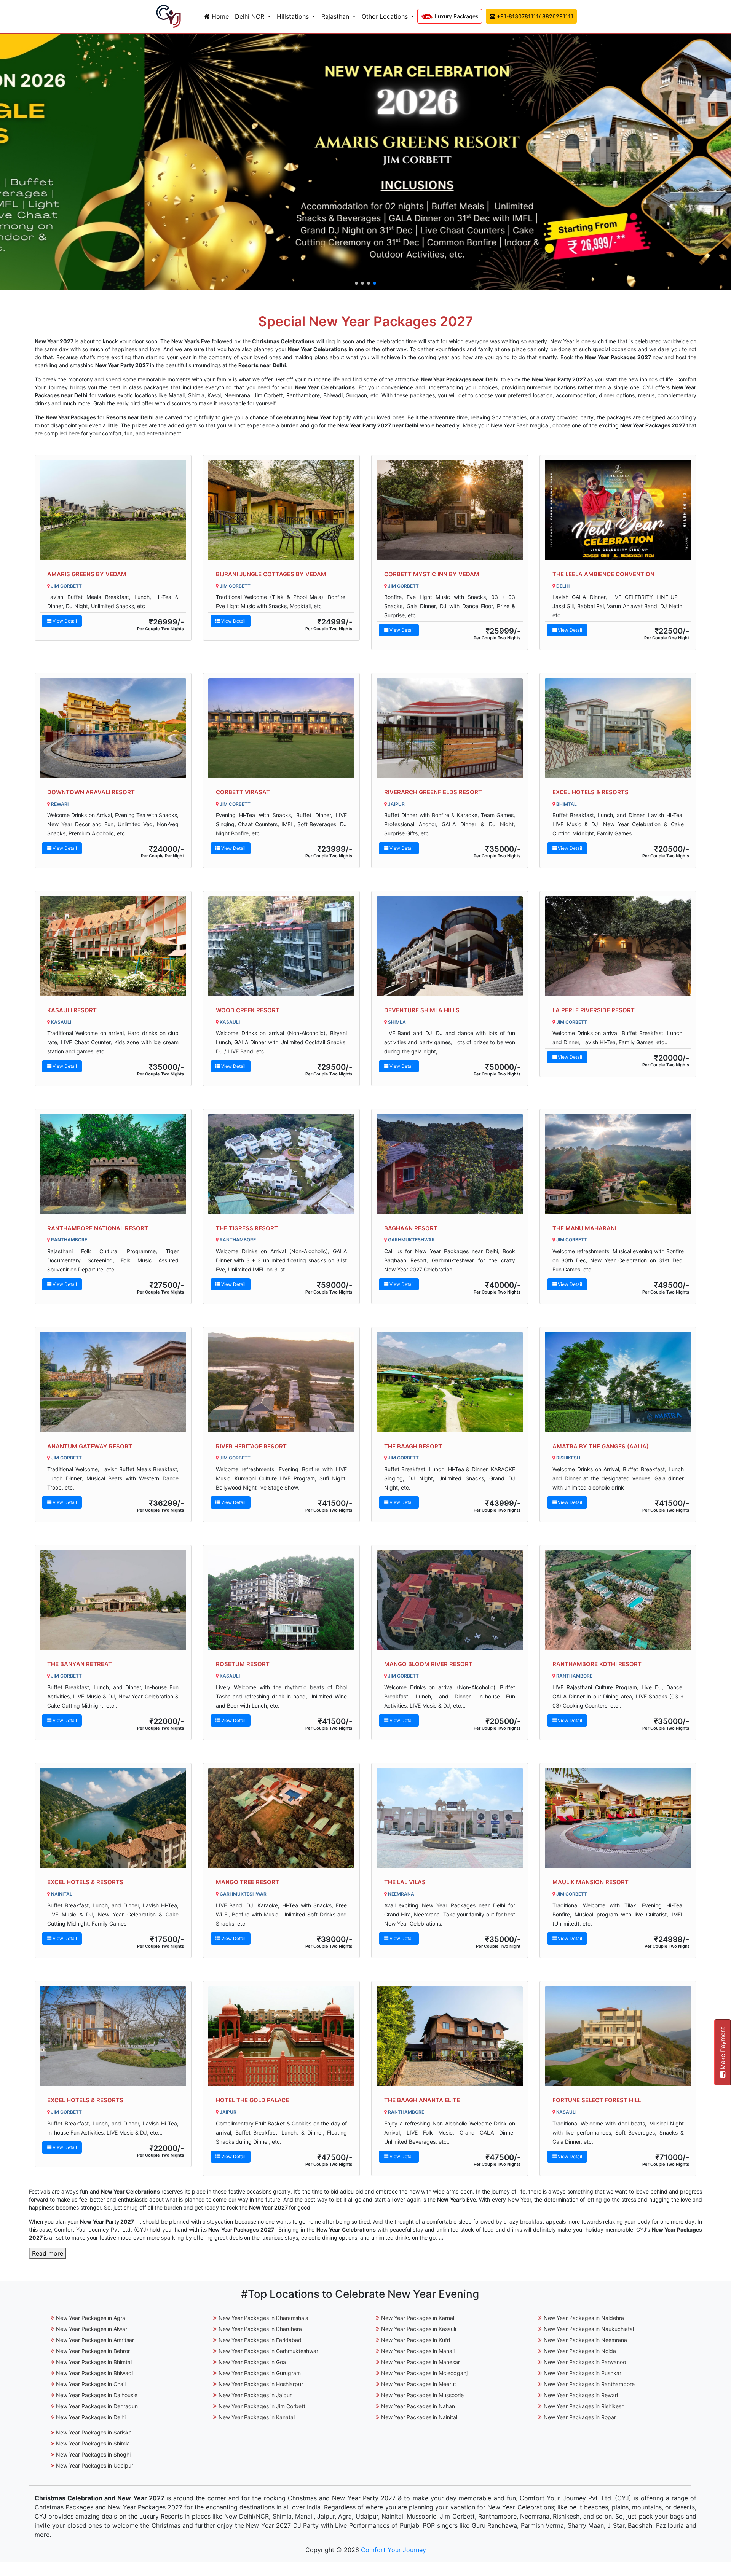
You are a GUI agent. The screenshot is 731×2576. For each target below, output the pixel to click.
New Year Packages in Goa (252, 2362)
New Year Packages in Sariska (94, 2432)
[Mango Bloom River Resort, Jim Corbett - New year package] (450, 1600)
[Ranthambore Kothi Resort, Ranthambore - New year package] (618, 1600)
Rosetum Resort (243, 1664)
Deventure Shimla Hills (422, 1010)
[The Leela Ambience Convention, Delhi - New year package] (618, 510)
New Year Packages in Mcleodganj (424, 2373)
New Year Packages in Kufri (416, 2340)
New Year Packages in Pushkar (583, 2373)
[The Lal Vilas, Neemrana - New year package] (450, 1818)
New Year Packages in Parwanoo (585, 2362)
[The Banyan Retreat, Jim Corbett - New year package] (113, 1600)
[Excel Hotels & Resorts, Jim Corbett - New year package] (113, 2036)
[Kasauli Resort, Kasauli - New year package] (113, 946)
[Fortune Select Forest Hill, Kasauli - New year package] (618, 2036)
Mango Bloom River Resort (428, 1664)
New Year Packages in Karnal (418, 2318)
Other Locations (386, 16)
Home (219, 16)
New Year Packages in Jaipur (255, 2395)
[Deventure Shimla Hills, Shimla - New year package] (450, 946)
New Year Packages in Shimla (93, 2443)
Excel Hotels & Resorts (591, 792)
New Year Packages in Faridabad (260, 2340)
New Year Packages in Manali (418, 2351)
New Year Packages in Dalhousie (97, 2395)
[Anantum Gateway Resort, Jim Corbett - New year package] (113, 1382)
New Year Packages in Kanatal (257, 2417)
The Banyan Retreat (80, 1664)
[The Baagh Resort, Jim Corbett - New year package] (450, 1382)
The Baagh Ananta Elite (422, 2100)
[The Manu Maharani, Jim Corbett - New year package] (618, 1164)
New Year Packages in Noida (580, 2351)
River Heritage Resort (251, 1446)
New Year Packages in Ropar (580, 2417)
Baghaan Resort (411, 1228)
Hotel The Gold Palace (252, 2100)
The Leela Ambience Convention (603, 574)
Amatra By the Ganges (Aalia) (601, 1446)
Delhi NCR (251, 16)
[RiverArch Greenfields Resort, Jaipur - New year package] (450, 728)
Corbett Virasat (243, 792)
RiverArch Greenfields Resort (433, 792)
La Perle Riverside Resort (594, 1010)
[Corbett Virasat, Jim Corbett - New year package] (282, 728)
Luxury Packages (456, 16)
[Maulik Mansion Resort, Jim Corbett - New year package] (618, 1818)
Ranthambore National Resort (98, 1228)
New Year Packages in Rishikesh (584, 2406)
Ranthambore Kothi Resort (597, 1664)
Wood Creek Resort (248, 1010)
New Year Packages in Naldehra (584, 2318)
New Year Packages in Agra (91, 2318)
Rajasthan (336, 16)
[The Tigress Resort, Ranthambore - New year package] (282, 1164)
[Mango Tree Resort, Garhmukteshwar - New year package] (282, 1818)
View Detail (64, 621)
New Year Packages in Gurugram (260, 2373)
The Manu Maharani (584, 1228)
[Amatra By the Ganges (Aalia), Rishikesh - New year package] (618, 1382)
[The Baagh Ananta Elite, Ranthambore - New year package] (450, 2036)
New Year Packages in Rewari (581, 2395)
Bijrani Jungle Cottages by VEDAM (271, 574)
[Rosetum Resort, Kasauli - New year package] (282, 1600)
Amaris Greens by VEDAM (87, 574)
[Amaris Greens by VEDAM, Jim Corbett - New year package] (113, 510)
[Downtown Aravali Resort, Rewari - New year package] (113, 728)
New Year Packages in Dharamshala (263, 2318)
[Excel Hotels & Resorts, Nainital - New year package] (113, 1818)
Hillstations (294, 16)
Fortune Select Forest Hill (597, 2100)
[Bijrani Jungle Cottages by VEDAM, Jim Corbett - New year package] (282, 510)
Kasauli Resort (72, 1010)
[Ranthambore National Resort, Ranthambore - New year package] (113, 1164)
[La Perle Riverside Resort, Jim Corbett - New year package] (618, 946)
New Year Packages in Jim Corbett (262, 2406)
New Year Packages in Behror (93, 2351)
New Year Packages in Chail (91, 2384)
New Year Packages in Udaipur (95, 2465)
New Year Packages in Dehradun (97, 2406)
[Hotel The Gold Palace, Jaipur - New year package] (282, 2036)
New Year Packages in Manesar (421, 2362)
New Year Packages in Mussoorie (422, 2395)
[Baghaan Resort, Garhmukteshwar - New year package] (450, 1164)
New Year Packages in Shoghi (93, 2454)
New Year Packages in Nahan (418, 2406)
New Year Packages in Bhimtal (94, 2362)
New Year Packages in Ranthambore (589, 2384)
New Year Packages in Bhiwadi (94, 2373)
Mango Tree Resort (247, 1882)
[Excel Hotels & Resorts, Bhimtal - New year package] (618, 728)
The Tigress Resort (247, 1228)
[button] (356, 283)
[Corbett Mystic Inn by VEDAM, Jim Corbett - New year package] (450, 510)
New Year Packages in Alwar (92, 2329)
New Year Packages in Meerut (419, 2384)
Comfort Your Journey (393, 2550)
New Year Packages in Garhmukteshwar (268, 2351)
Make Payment (723, 2049)
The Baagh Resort (413, 1446)
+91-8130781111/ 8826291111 (534, 16)
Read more (48, 2253)
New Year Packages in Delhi (91, 2417)
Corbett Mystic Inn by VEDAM (432, 574)
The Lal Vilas (405, 1882)
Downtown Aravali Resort (91, 792)
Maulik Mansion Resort (591, 1882)
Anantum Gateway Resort (90, 1446)
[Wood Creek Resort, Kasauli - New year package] (282, 946)
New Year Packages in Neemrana (585, 2340)
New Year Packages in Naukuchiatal (589, 2329)
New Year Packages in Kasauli (419, 2329)
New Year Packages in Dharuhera (260, 2329)
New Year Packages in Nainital (419, 2417)
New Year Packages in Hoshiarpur (261, 2384)
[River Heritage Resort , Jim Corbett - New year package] (282, 1382)
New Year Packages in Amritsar (95, 2340)
